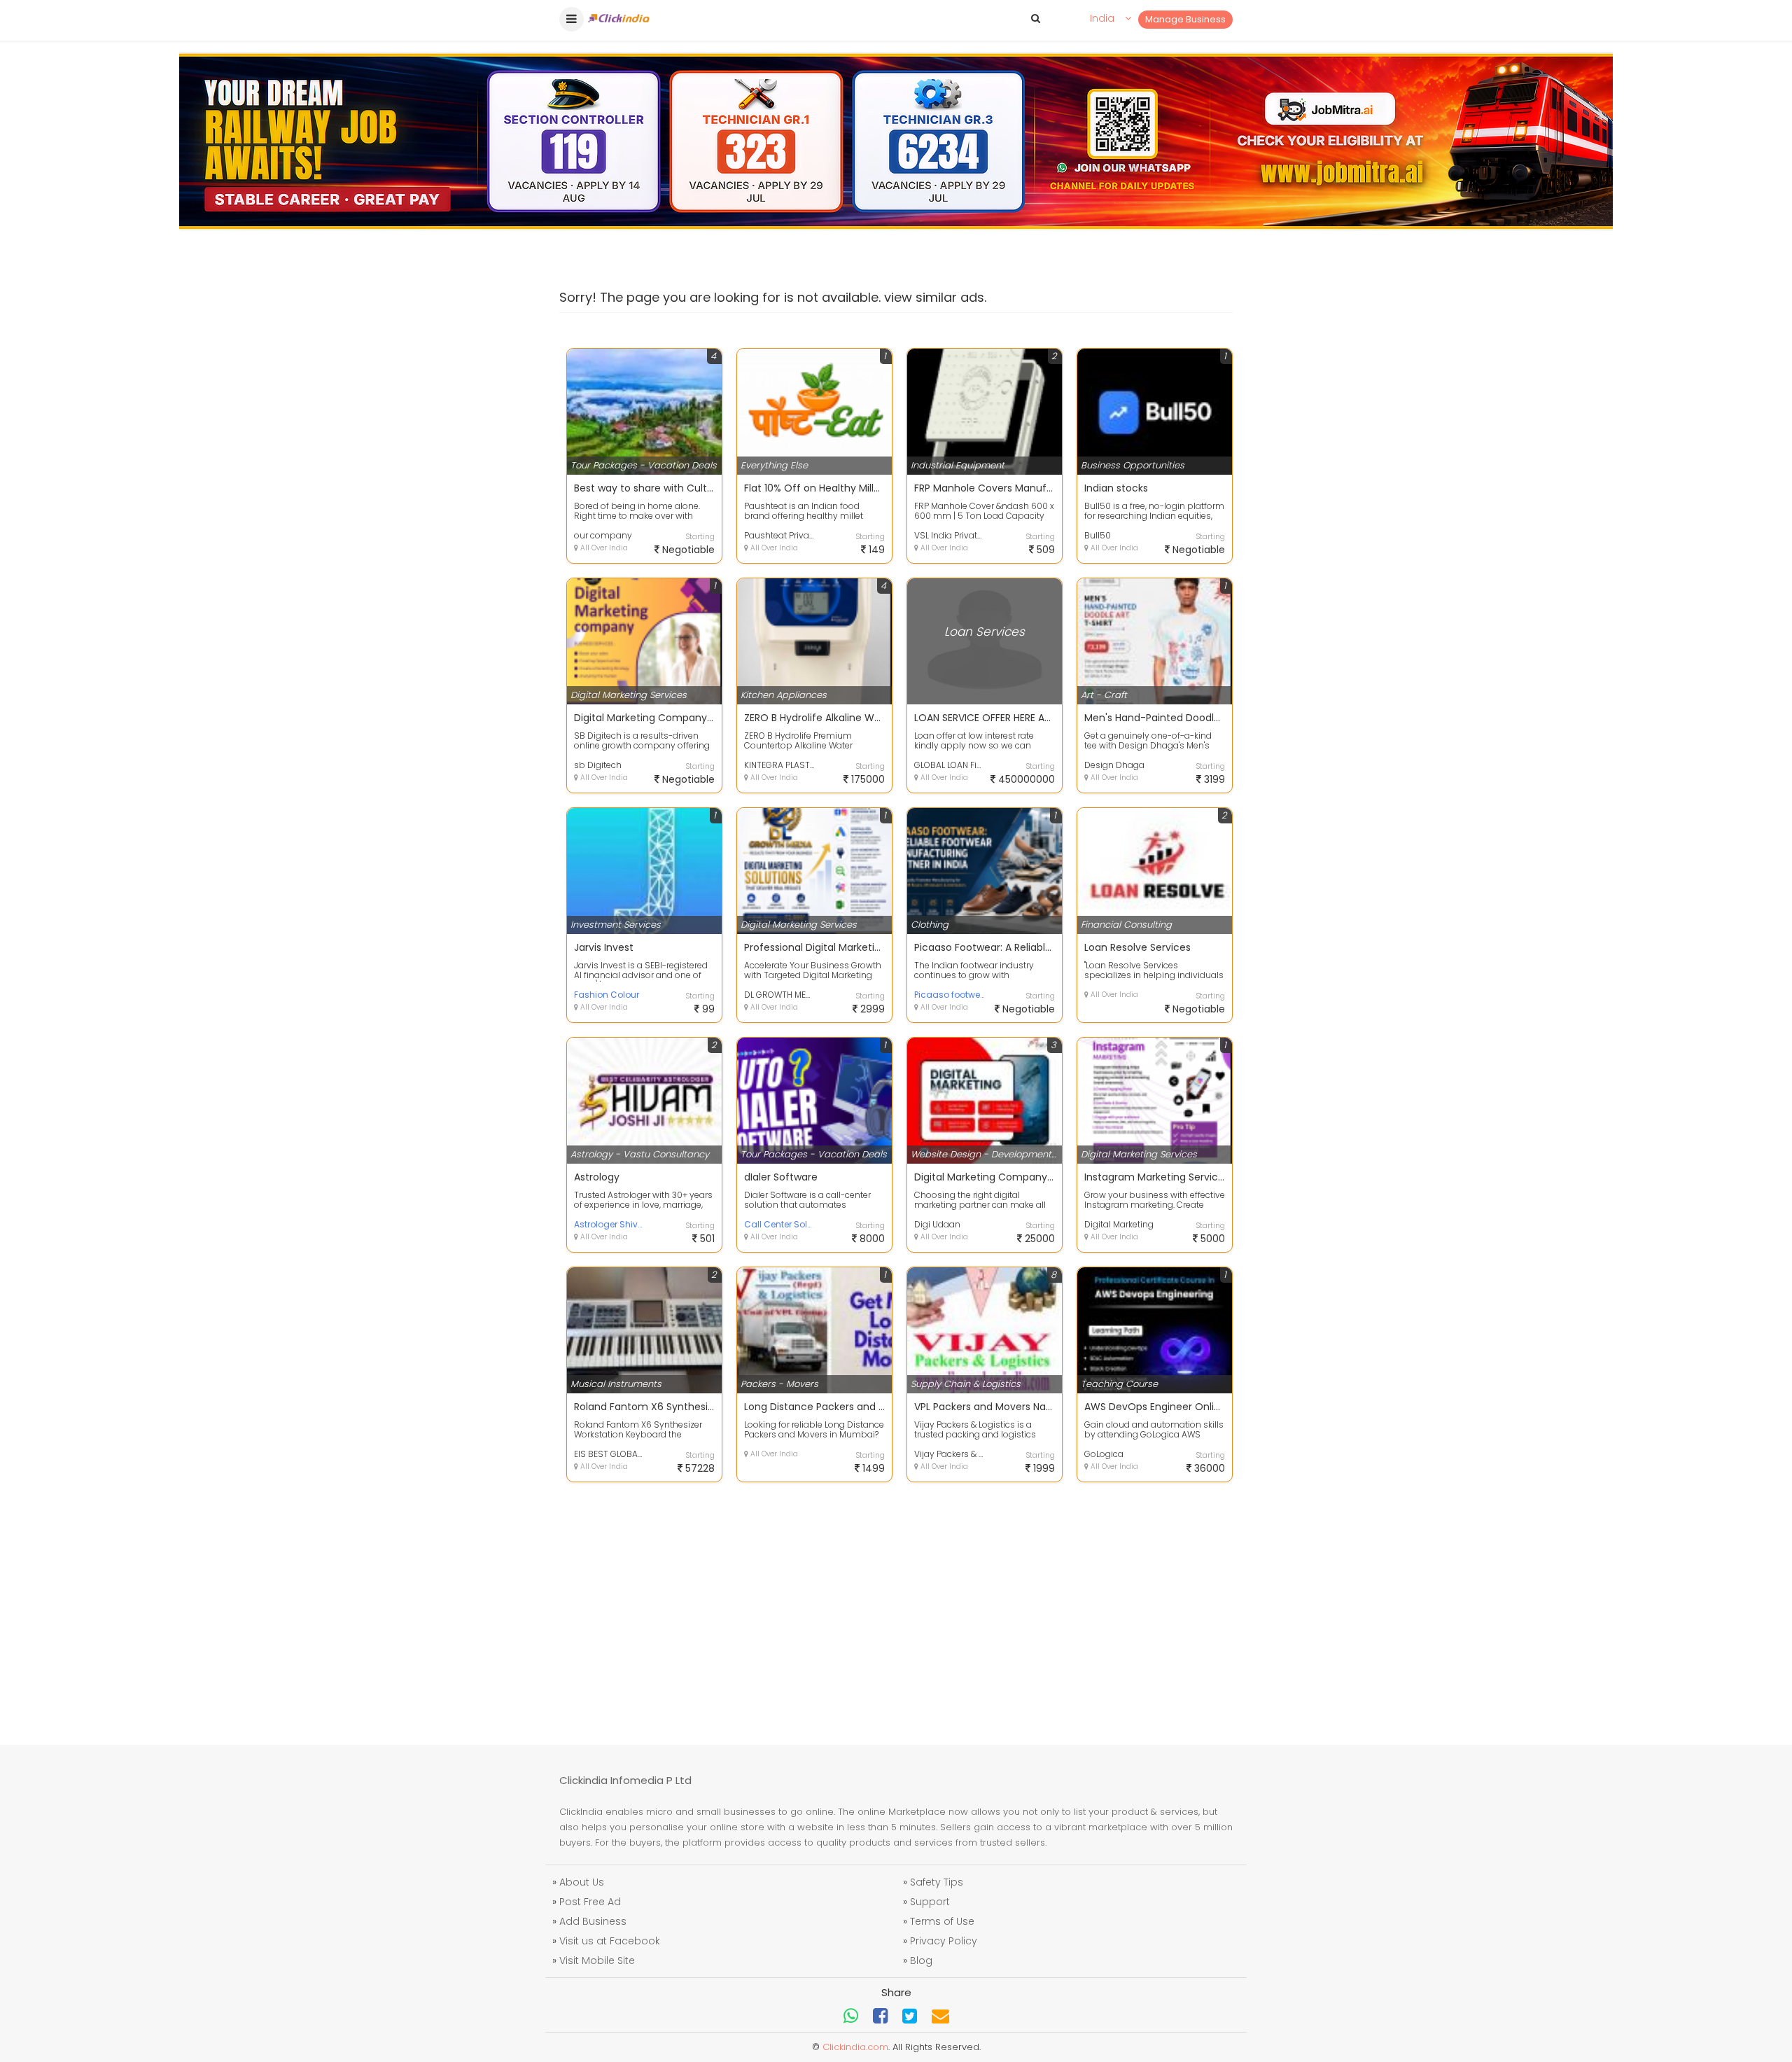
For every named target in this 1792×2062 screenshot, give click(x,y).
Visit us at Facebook (610, 1941)
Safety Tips (937, 1882)
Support (930, 1902)
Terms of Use (942, 1921)
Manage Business (1185, 19)
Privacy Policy (944, 1941)
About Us (582, 1882)
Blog (921, 1960)
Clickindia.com (855, 2047)
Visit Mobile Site (597, 1960)
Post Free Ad (590, 1902)
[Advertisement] (896, 1605)
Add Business (593, 1921)
